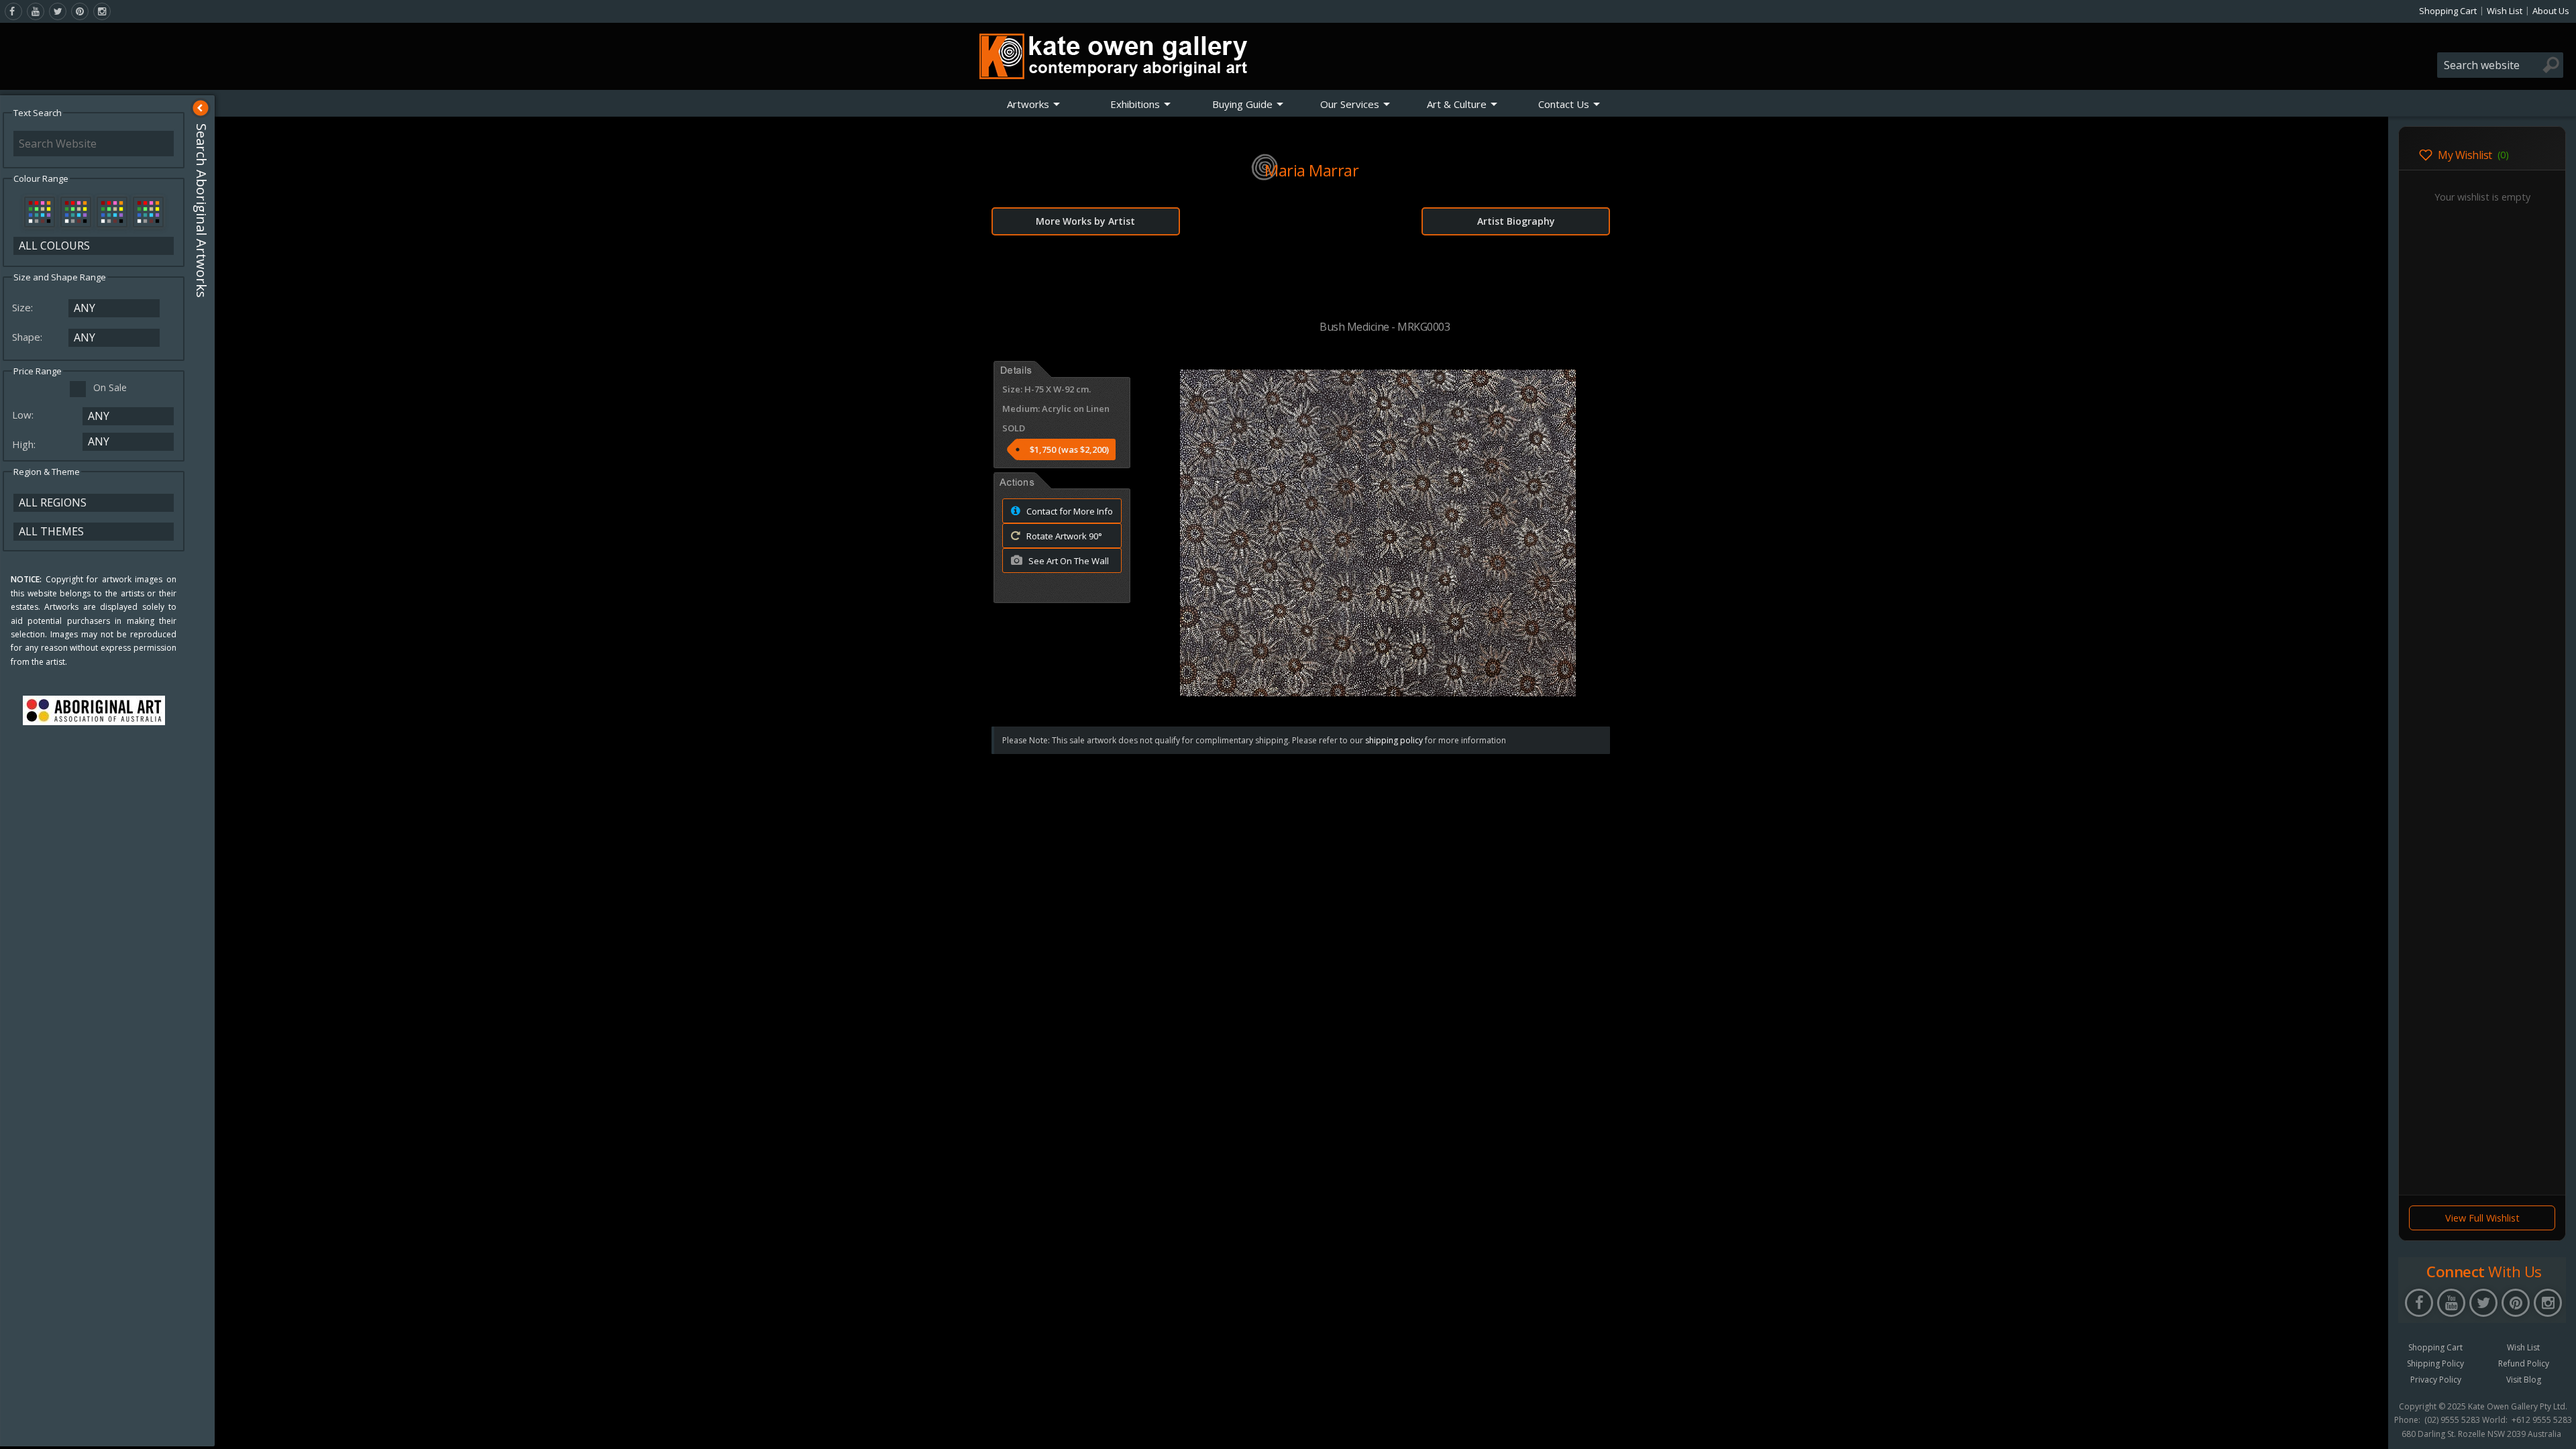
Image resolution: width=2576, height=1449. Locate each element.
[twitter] (58, 11)
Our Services (1350, 104)
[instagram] (102, 11)
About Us (2551, 11)
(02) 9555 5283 (2452, 1420)
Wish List (2505, 11)
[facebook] (13, 11)
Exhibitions (1135, 104)
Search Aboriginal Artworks (202, 211)
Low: (24, 415)
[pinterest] (80, 11)
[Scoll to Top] (2368, 1428)
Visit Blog (2524, 1380)
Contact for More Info (1069, 511)
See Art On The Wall (1068, 561)
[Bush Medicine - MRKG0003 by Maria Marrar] (1378, 692)
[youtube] (36, 11)
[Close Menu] (201, 108)
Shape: (29, 337)
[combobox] (2500, 65)
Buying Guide (1242, 104)
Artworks (1028, 104)
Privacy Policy (2436, 1380)
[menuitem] (1034, 104)
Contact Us (1564, 104)
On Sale (110, 387)
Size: (24, 307)
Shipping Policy (2435, 1363)
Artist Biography (1516, 221)
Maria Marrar (1311, 170)
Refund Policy (2524, 1363)
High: (25, 444)
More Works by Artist (1085, 221)
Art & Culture (1457, 104)
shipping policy (1394, 740)
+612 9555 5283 (2542, 1420)
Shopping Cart (2448, 11)
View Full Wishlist (2482, 1218)
